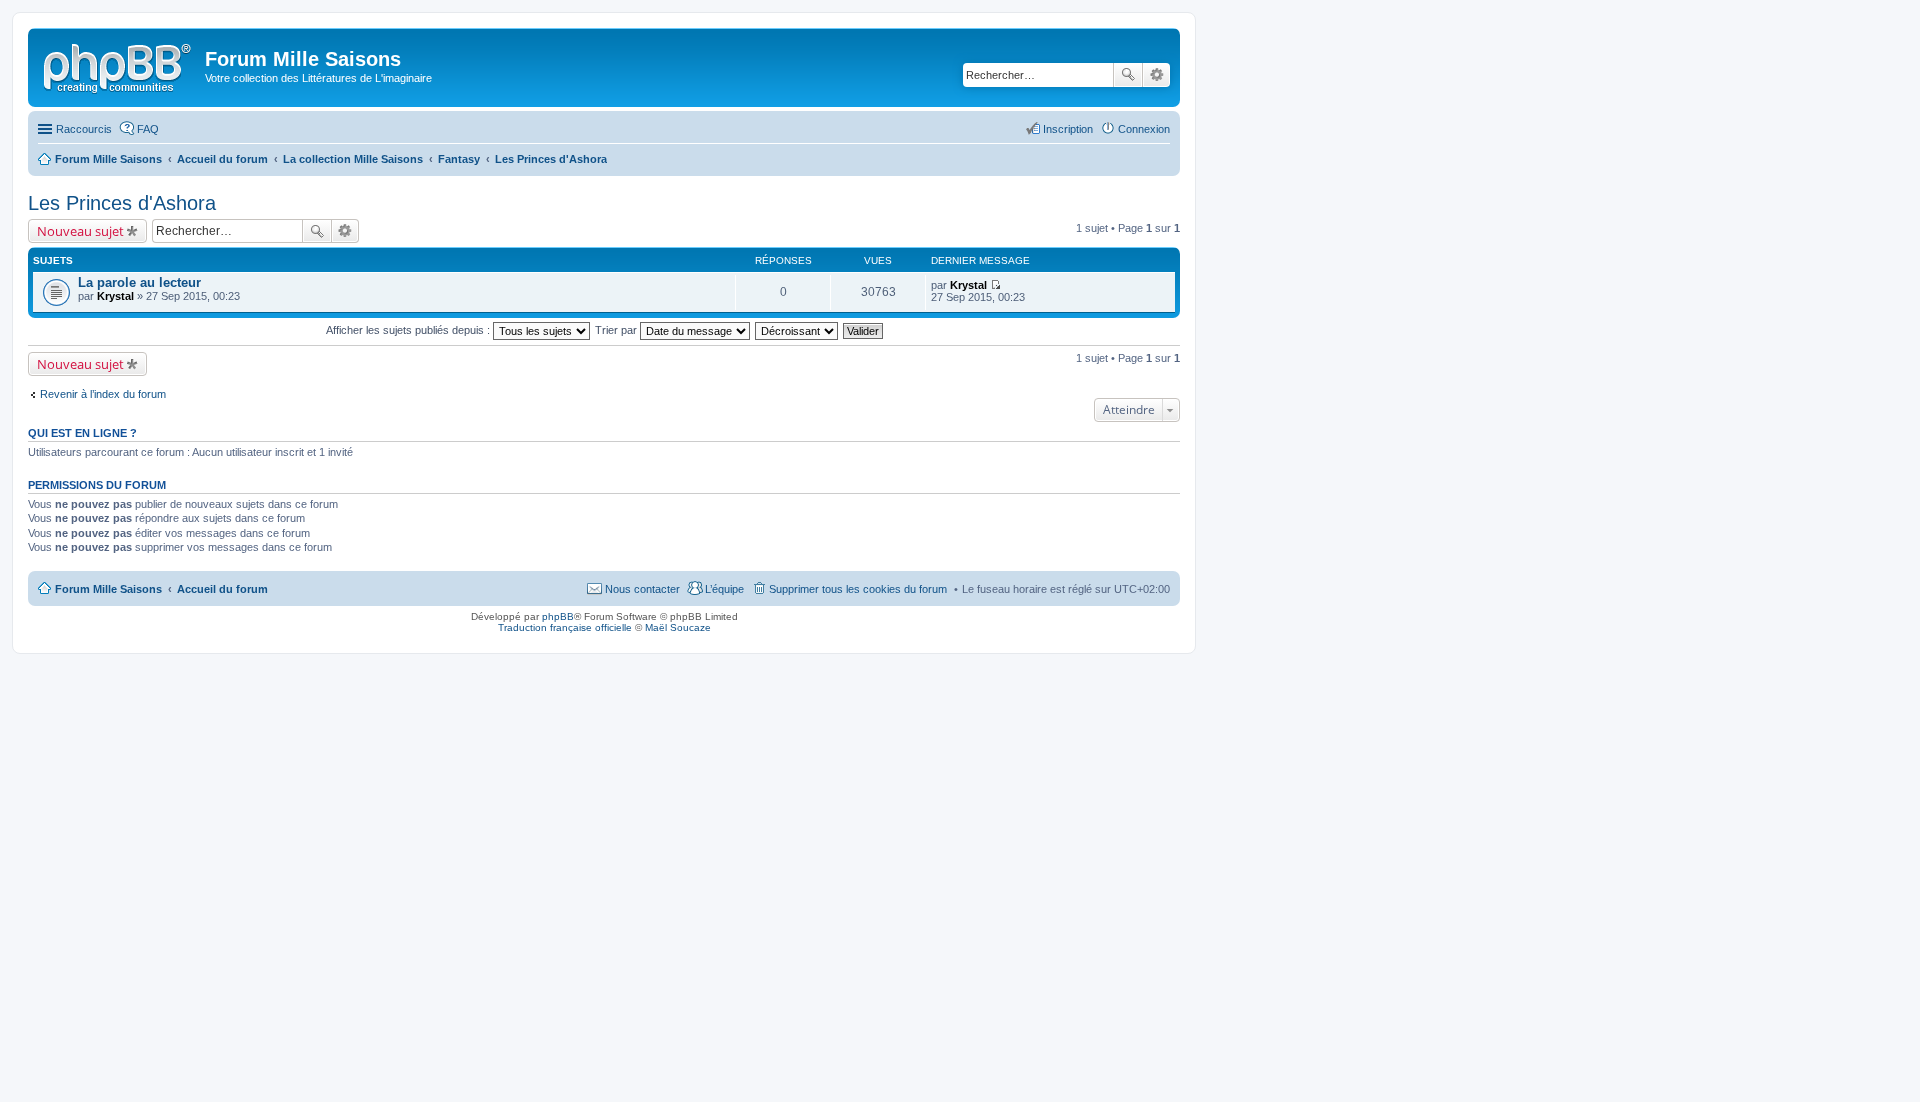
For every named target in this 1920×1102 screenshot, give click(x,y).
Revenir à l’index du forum (103, 394)
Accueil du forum (222, 589)
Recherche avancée (1156, 75)
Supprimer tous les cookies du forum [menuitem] (858, 589)
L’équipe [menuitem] (724, 589)
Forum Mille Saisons (108, 589)
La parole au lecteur (139, 282)
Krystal (115, 296)
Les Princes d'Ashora (122, 203)
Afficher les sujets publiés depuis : (409, 330)
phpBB (558, 616)
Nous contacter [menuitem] (642, 589)
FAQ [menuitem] (148, 129)
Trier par (617, 330)
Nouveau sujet (80, 231)
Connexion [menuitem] (1144, 129)
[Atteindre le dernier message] (995, 285)
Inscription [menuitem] (1068, 129)
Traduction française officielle (565, 627)
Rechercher (1128, 75)
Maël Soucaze (678, 627)
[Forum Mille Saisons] (119, 65)
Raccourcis (84, 129)
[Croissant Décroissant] (797, 330)
